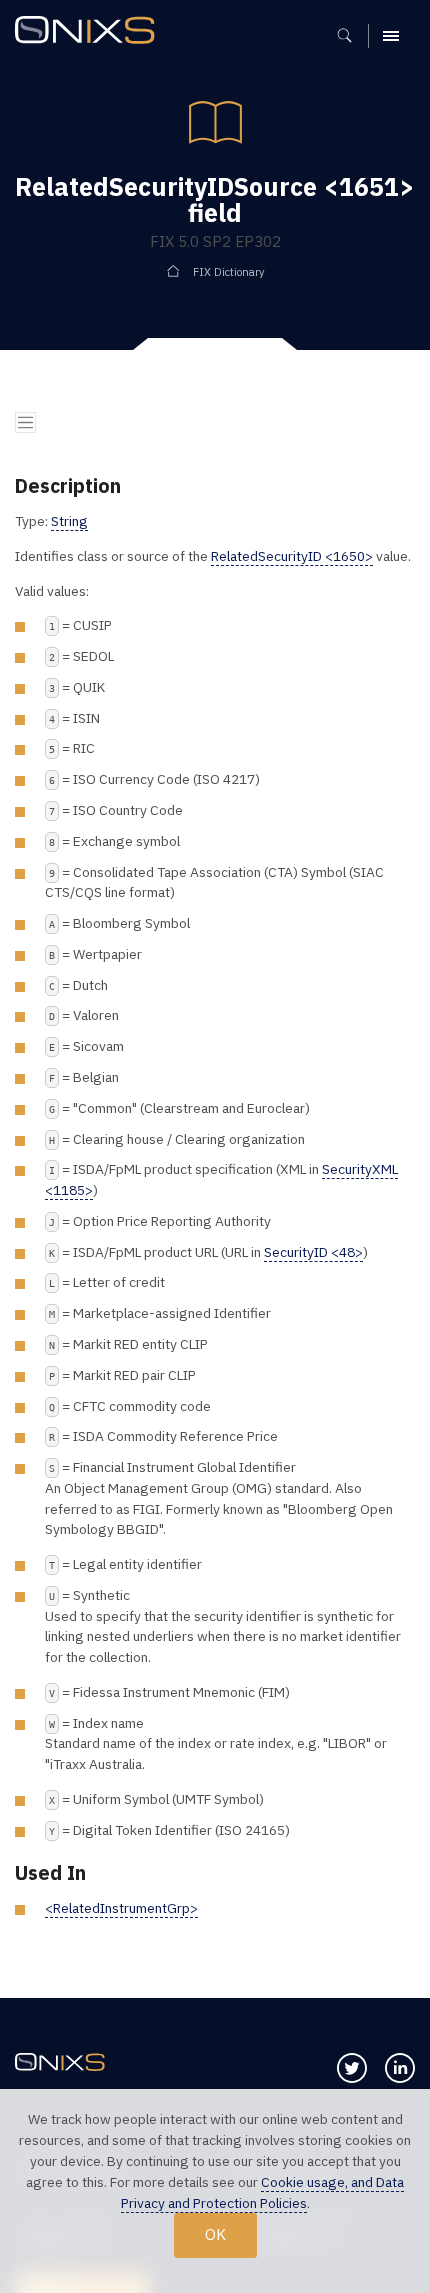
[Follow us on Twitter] (352, 2068)
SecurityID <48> (313, 1252)
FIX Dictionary (229, 272)
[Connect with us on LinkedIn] (400, 2068)
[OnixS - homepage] (90, 32)
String (69, 521)
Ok (215, 2234)
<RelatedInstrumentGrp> (121, 1908)
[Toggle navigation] (25, 422)
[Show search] (351, 36)
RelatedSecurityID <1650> (292, 556)
